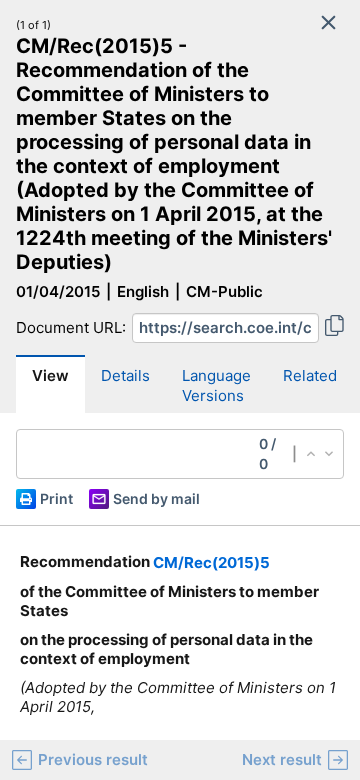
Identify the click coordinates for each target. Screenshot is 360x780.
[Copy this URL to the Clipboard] (334, 328)
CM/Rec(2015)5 (211, 562)
